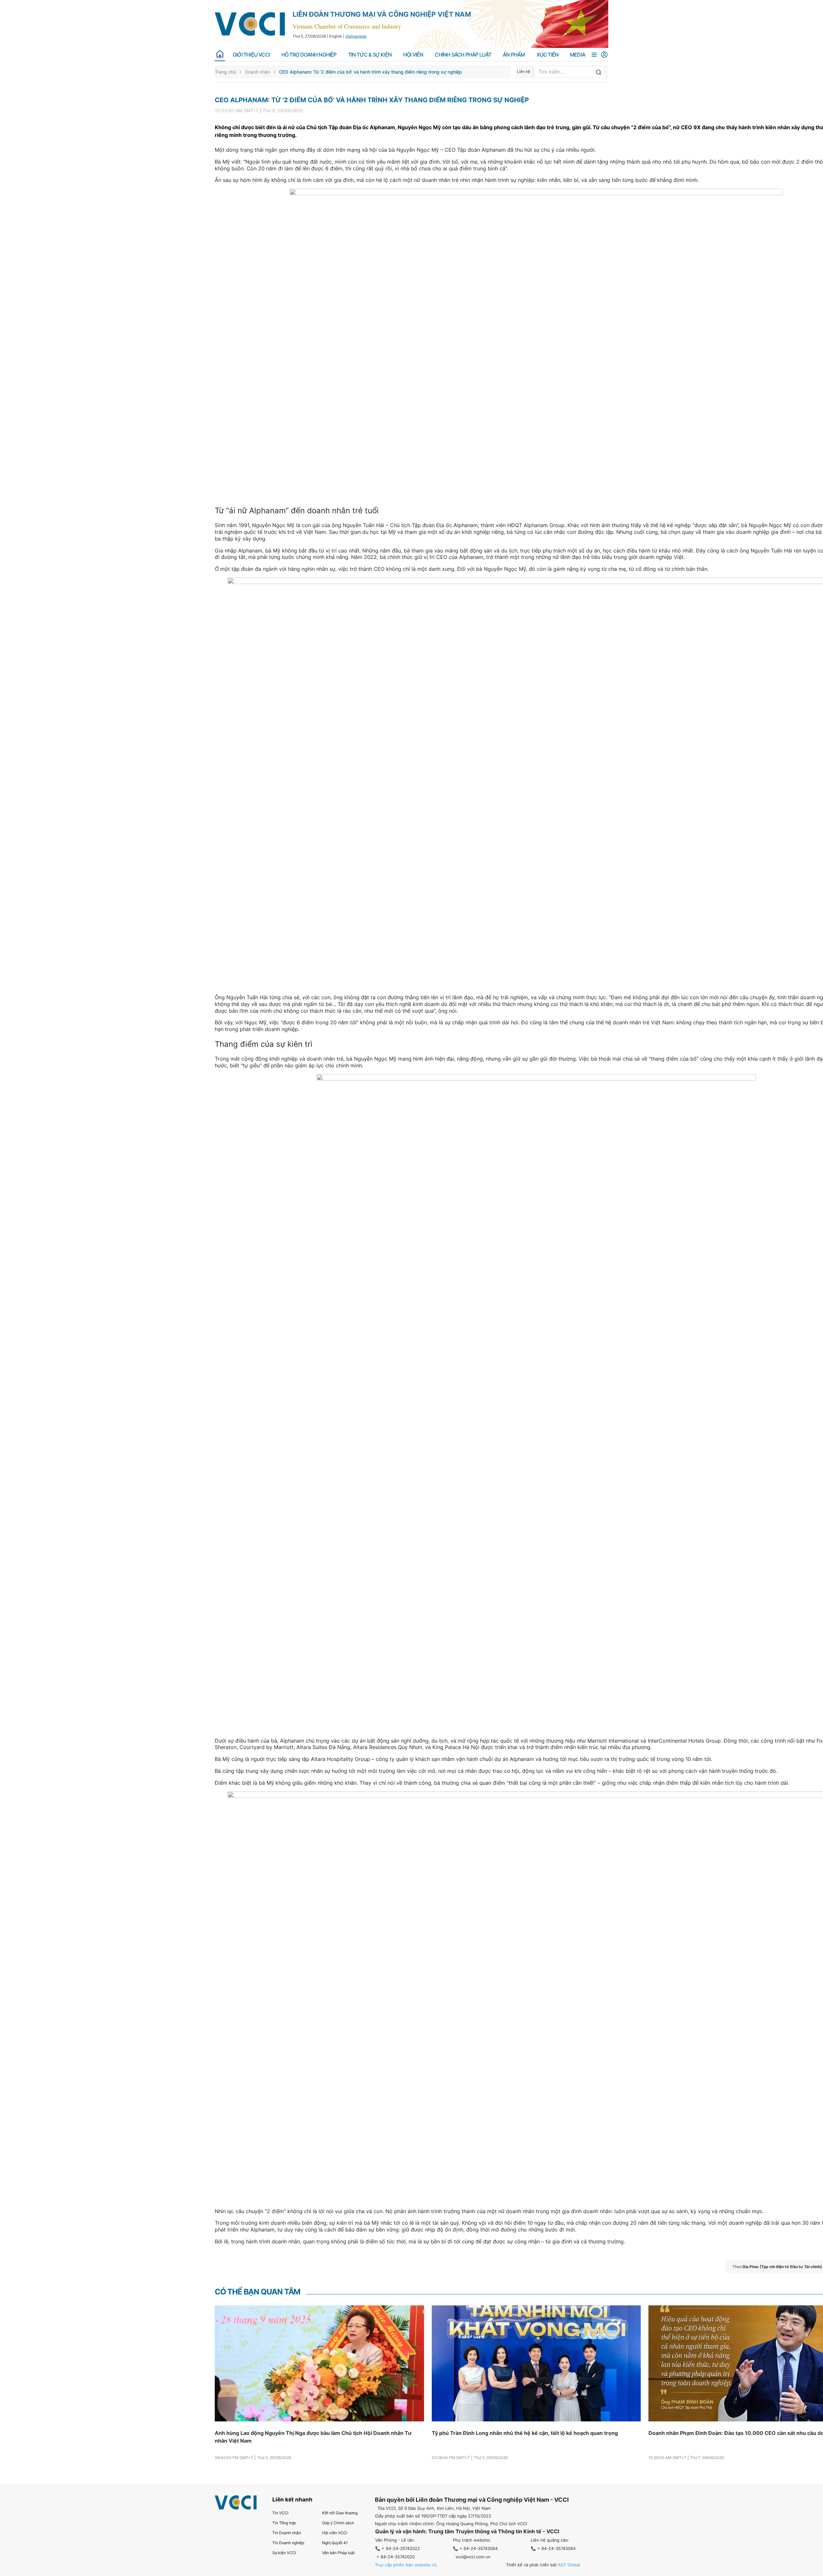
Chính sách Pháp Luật (463, 55)
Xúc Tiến (548, 55)
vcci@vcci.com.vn (473, 2557)
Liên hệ (524, 72)
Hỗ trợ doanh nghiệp (309, 55)
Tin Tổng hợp (284, 2523)
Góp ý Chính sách (338, 2523)
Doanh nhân (258, 72)
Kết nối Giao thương (340, 2513)
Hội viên (413, 55)
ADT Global (569, 2565)
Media (578, 55)
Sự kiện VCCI (284, 2553)
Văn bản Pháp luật (338, 2553)
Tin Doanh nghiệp (288, 2543)
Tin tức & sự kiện (370, 55)
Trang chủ (225, 72)
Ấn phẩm (514, 55)
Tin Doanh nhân (287, 2533)
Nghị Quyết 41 (335, 2543)
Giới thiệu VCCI (251, 55)
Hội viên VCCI (335, 2533)
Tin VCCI (280, 2513)
